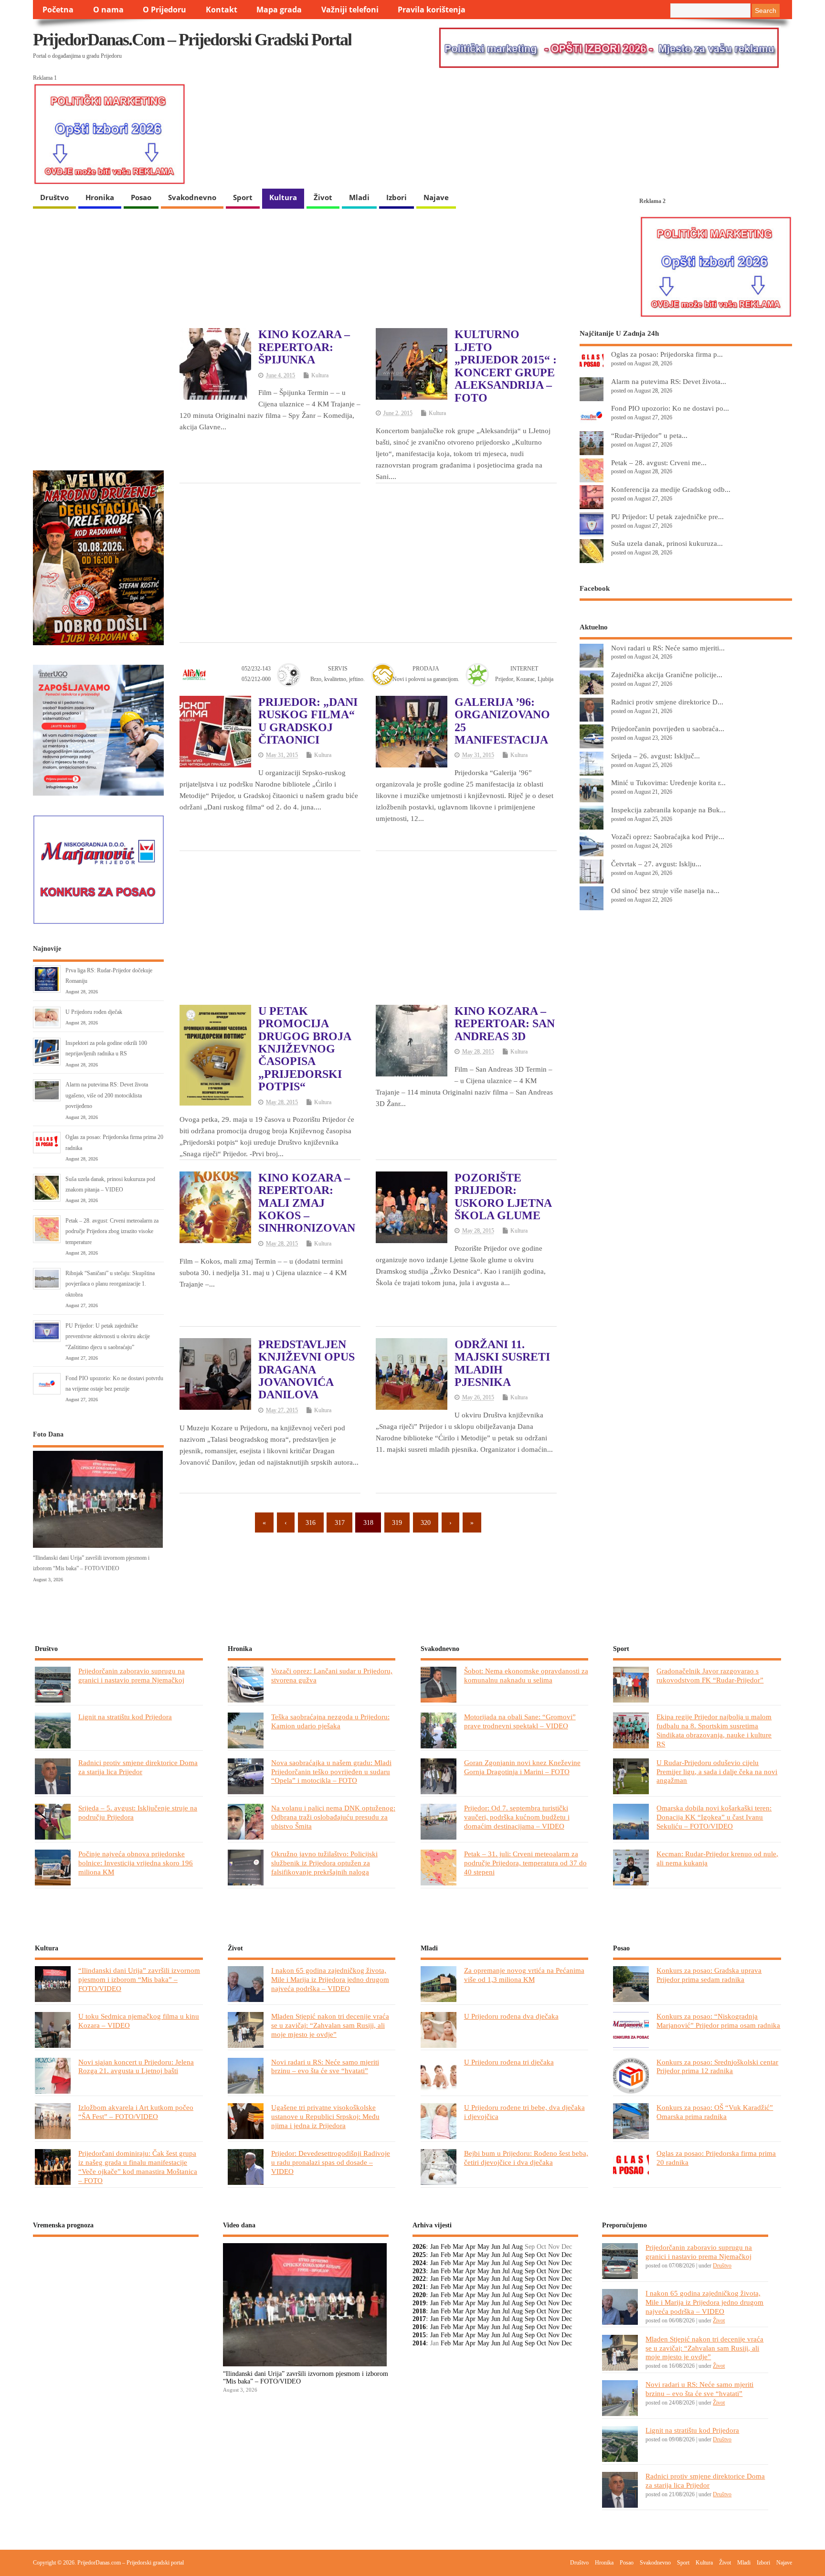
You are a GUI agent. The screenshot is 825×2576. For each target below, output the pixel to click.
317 (340, 1523)
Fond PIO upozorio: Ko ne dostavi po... (670, 408)
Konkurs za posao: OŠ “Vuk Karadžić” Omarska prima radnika (715, 2112)
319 (397, 1523)
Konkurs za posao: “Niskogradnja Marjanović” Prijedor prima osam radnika (718, 2021)
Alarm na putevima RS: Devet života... (669, 381)
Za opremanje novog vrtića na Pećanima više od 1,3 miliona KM (524, 1975)
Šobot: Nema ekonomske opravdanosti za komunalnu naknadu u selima (526, 1675)
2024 (419, 2263)
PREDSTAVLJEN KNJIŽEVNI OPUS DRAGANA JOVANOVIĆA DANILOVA (307, 1370)
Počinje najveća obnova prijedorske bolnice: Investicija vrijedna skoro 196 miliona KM (136, 1863)
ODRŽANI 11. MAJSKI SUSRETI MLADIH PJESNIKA (502, 1363)
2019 (419, 2303)
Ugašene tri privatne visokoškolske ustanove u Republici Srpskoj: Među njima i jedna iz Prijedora (325, 2116)
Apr (470, 2247)
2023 (419, 2271)
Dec (567, 2255)
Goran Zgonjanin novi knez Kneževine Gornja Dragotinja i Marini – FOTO (522, 1767)
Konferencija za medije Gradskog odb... (671, 489)
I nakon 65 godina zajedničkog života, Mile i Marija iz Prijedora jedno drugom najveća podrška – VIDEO (330, 1979)
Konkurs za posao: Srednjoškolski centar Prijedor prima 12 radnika (717, 2066)
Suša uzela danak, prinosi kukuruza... (667, 543)
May (483, 2247)
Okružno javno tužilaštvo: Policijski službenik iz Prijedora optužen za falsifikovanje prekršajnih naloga (324, 1863)
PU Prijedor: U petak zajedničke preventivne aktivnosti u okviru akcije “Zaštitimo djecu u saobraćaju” (108, 1336)
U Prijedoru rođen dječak (94, 1012)
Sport (243, 197)
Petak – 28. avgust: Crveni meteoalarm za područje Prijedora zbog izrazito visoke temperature (112, 1231)
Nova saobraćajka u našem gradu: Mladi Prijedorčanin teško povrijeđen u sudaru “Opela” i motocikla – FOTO (331, 1772)
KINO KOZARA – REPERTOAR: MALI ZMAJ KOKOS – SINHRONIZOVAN (307, 1203)
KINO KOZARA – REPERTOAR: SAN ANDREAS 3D (505, 1024)
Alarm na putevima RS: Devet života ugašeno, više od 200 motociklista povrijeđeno (107, 1095)
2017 (419, 2319)
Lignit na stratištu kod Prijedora (125, 1717)
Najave (436, 197)
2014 (419, 2343)
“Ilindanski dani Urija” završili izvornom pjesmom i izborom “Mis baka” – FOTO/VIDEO (139, 1979)
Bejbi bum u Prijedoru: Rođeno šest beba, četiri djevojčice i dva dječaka (526, 2158)
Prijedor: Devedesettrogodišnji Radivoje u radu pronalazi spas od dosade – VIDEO (331, 2162)
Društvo (54, 197)
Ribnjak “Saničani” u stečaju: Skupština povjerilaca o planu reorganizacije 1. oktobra (110, 1284)
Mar (458, 2247)
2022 (419, 2279)
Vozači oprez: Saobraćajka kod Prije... (668, 836)
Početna (58, 10)
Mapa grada (279, 10)
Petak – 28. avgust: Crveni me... (659, 463)
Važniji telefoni (350, 10)
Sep (530, 2255)
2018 (419, 2311)
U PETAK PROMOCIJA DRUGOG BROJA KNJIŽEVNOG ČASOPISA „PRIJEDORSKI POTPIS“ (305, 1049)
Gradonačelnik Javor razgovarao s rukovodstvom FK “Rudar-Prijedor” (710, 1675)
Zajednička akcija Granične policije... (667, 675)
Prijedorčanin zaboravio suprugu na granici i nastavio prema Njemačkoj (132, 1675)
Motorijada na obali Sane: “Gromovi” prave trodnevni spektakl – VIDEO (520, 1721)
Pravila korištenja (432, 10)
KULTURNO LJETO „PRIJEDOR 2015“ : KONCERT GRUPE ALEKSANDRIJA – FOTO (506, 366)
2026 (419, 2247)
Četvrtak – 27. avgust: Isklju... (656, 864)
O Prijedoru (164, 10)
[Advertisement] (368, 562)
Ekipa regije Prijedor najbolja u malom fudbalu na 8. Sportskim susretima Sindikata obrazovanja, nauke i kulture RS (714, 1730)
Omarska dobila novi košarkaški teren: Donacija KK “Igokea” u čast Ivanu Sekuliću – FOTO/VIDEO (714, 1817)
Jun (496, 2247)
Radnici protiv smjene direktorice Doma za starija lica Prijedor (138, 1767)
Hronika (100, 197)
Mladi (359, 197)
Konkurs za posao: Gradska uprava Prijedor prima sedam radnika (709, 1975)
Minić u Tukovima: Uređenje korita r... (668, 782)
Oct (541, 2255)
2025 (419, 2255)
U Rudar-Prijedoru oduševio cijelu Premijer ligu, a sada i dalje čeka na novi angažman (717, 1772)
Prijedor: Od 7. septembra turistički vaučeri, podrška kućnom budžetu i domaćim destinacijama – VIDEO (517, 1817)
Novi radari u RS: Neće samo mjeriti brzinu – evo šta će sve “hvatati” (325, 2066)
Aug (517, 2247)
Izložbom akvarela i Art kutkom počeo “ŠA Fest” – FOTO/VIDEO (136, 2112)
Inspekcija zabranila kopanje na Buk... (668, 810)
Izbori (397, 197)
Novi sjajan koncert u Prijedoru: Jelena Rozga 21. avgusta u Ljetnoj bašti (136, 2066)
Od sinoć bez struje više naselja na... (665, 890)
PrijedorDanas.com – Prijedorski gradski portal (192, 40)
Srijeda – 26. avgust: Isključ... (656, 756)
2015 (419, 2335)
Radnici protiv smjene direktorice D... (667, 702)
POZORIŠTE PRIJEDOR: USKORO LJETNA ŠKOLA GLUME (503, 1197)
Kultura (283, 197)
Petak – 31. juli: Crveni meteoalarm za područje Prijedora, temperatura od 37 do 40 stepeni (525, 1863)
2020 (419, 2295)
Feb (446, 2247)
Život (323, 197)
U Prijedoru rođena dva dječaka (511, 2016)
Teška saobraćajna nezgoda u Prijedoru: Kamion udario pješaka (330, 1721)
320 (426, 1523)
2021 (419, 2287)
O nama (108, 10)
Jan (434, 2247)
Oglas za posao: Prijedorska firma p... (667, 354)
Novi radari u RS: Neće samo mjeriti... (668, 648)
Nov (554, 2255)
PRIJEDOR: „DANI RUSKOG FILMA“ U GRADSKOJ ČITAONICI (308, 721)
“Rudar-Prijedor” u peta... (649, 435)
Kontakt (222, 10)
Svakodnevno (192, 197)
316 (311, 1523)
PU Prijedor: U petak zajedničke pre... (667, 516)
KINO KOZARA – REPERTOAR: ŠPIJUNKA (304, 347)
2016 (419, 2327)
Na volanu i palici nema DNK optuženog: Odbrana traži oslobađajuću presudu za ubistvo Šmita (333, 1817)
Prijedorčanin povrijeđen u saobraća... (668, 729)
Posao (141, 197)
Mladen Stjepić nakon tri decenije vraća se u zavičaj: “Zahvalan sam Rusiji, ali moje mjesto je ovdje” (330, 2025)
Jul (506, 2247)
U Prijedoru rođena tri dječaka (509, 2062)
